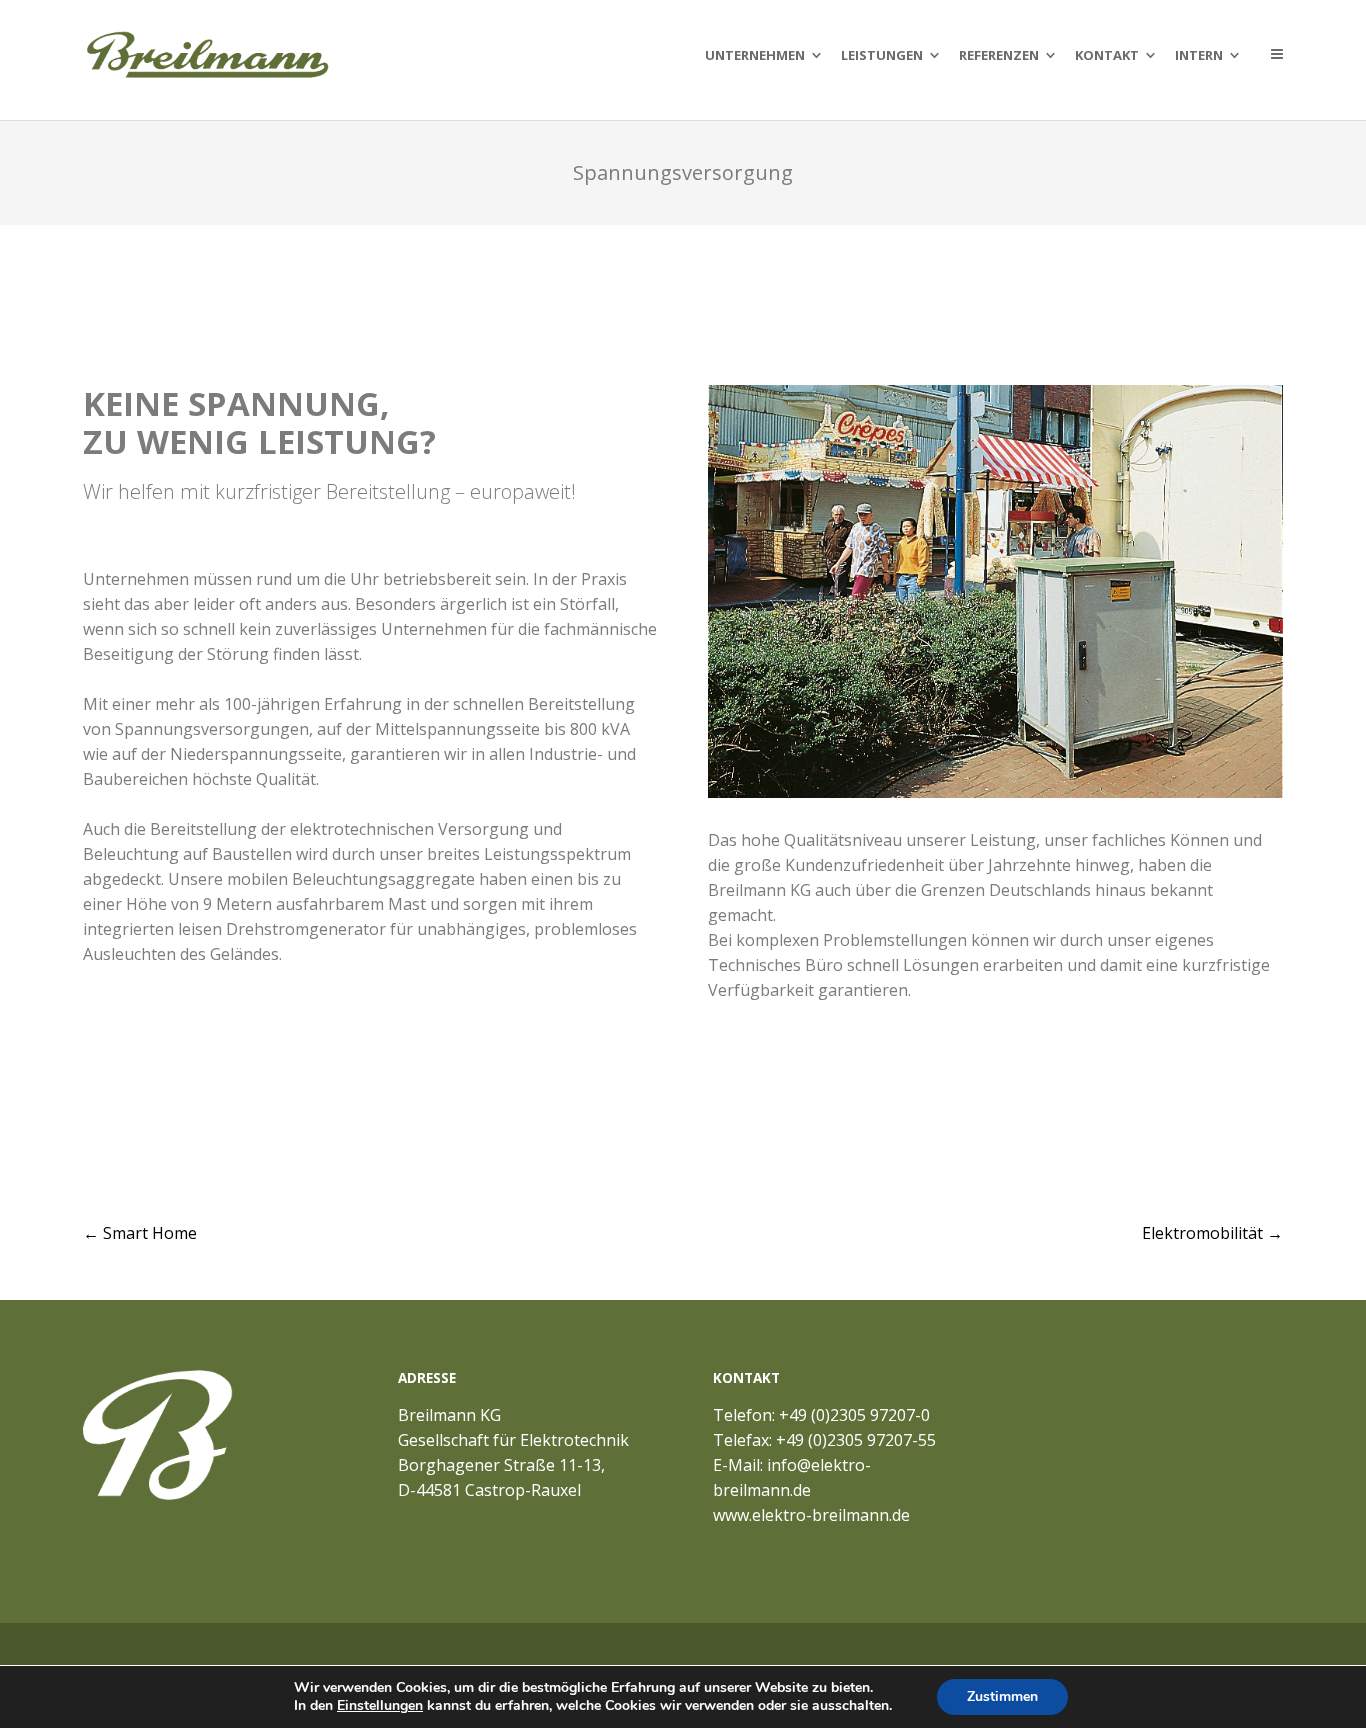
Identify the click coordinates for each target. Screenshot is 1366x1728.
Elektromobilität (1212, 1233)
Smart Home (140, 1233)
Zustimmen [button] (1002, 1696)
